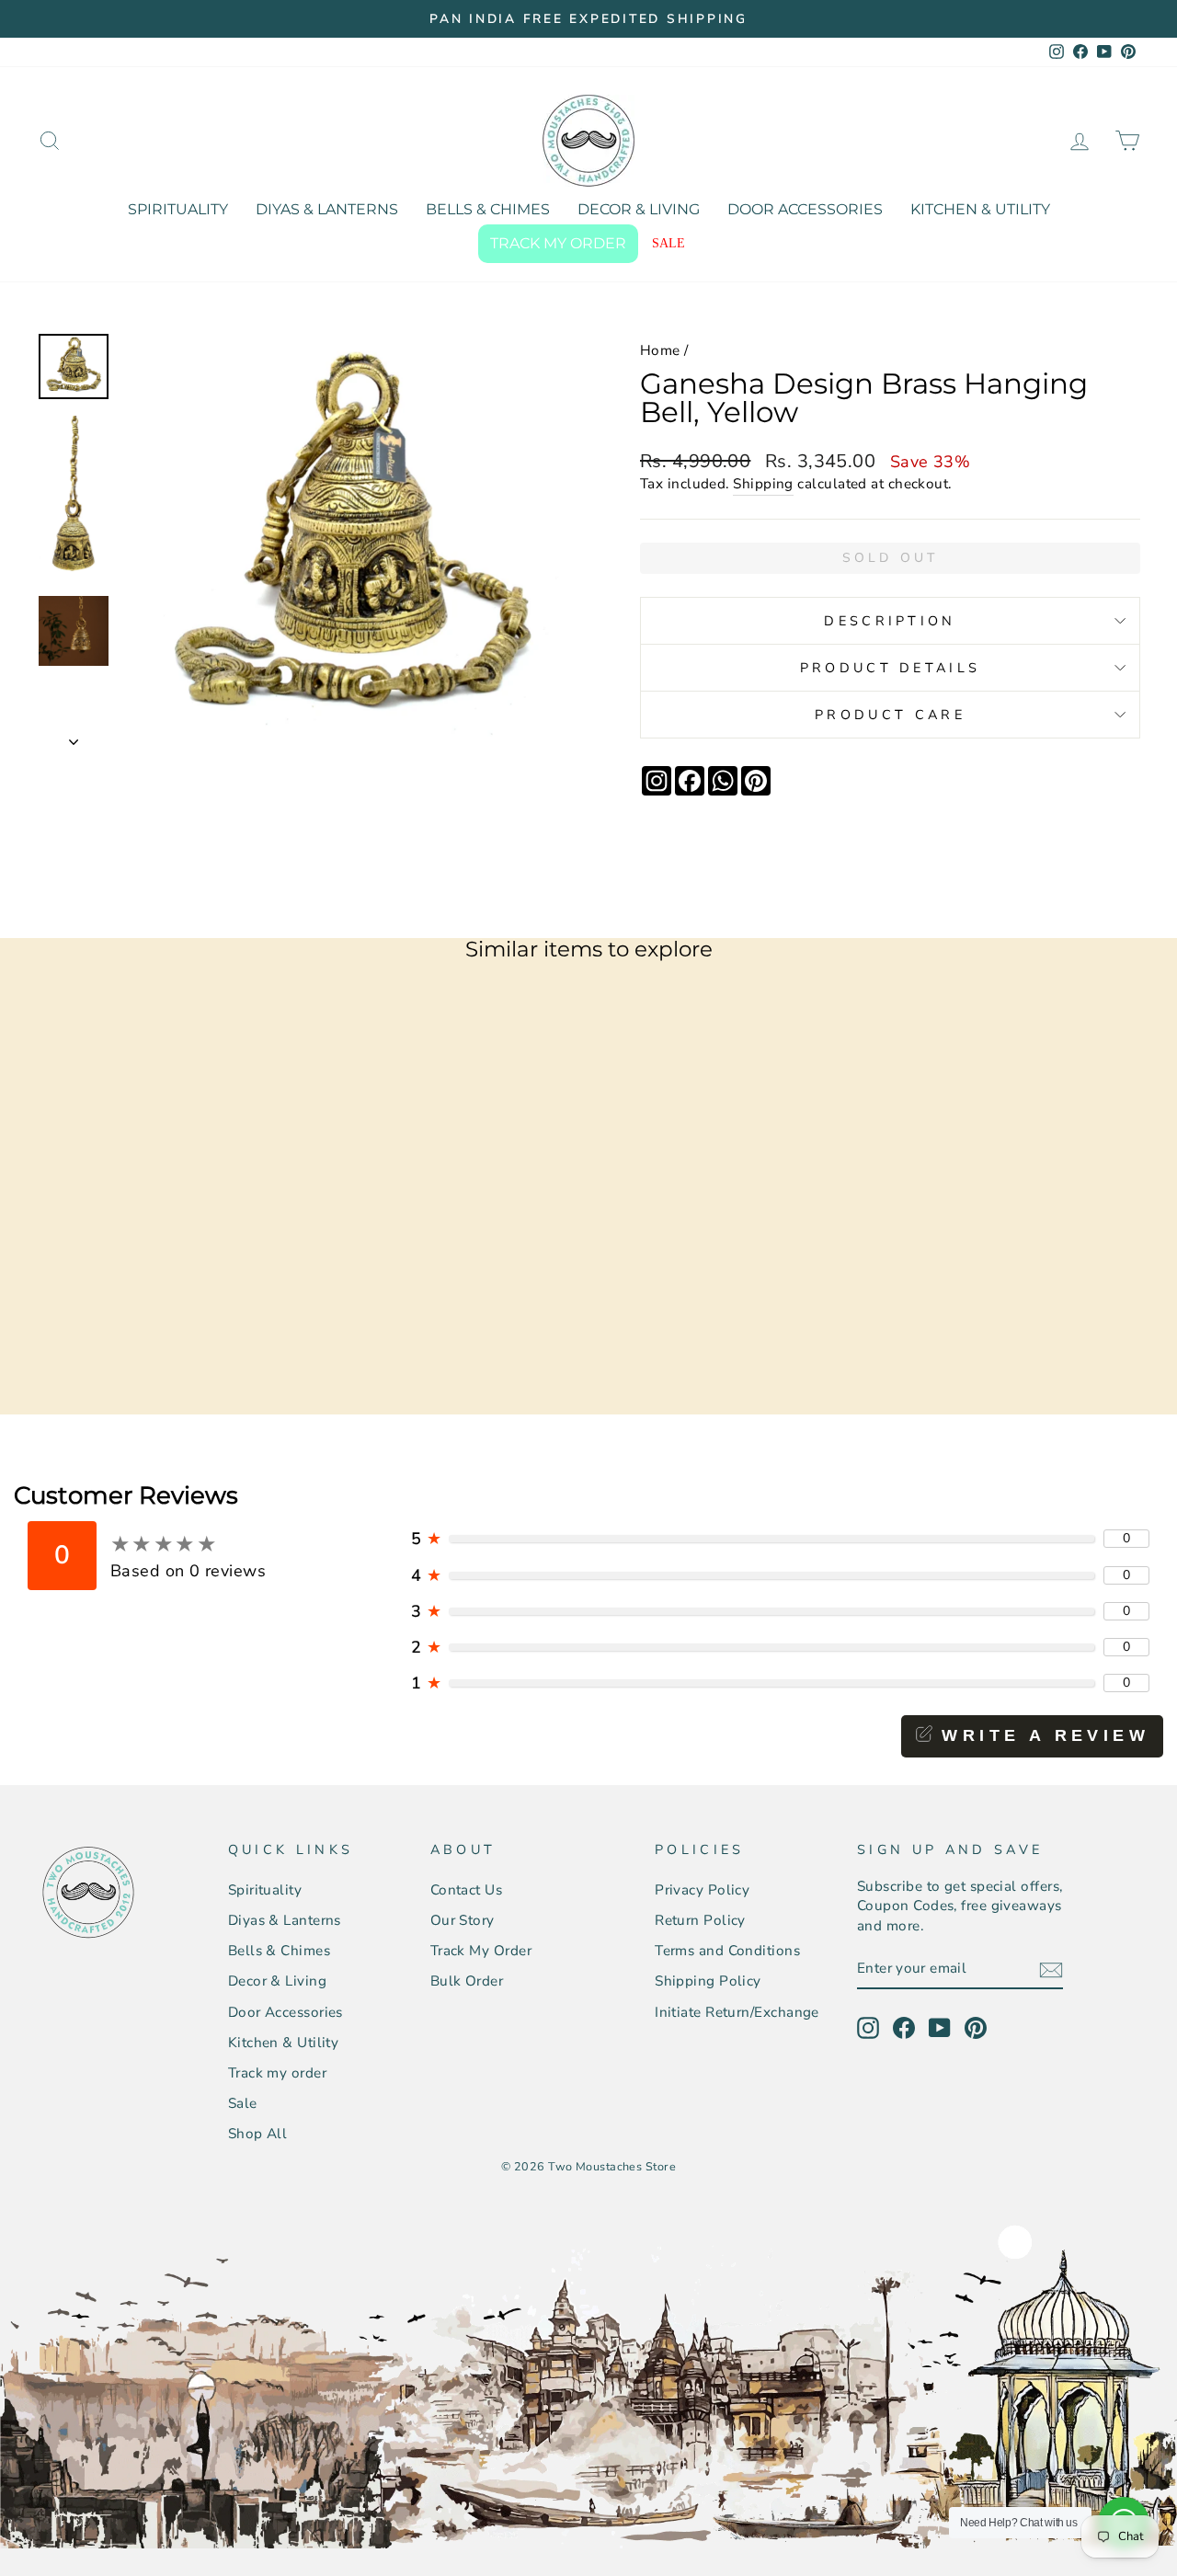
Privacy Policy (702, 1890)
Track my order (558, 243)
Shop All (258, 2134)
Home (660, 350)
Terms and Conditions (727, 1951)
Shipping (763, 484)
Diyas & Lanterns (327, 209)
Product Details (891, 668)
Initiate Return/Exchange (737, 2012)
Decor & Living (639, 209)
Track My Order (481, 1951)
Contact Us (467, 1890)
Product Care (890, 715)
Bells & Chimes (488, 209)
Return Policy (700, 1920)
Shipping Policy (708, 1981)
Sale (668, 243)
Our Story (463, 1920)
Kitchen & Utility (980, 209)
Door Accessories (805, 209)
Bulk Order (467, 1981)
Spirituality (178, 209)
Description (890, 621)
